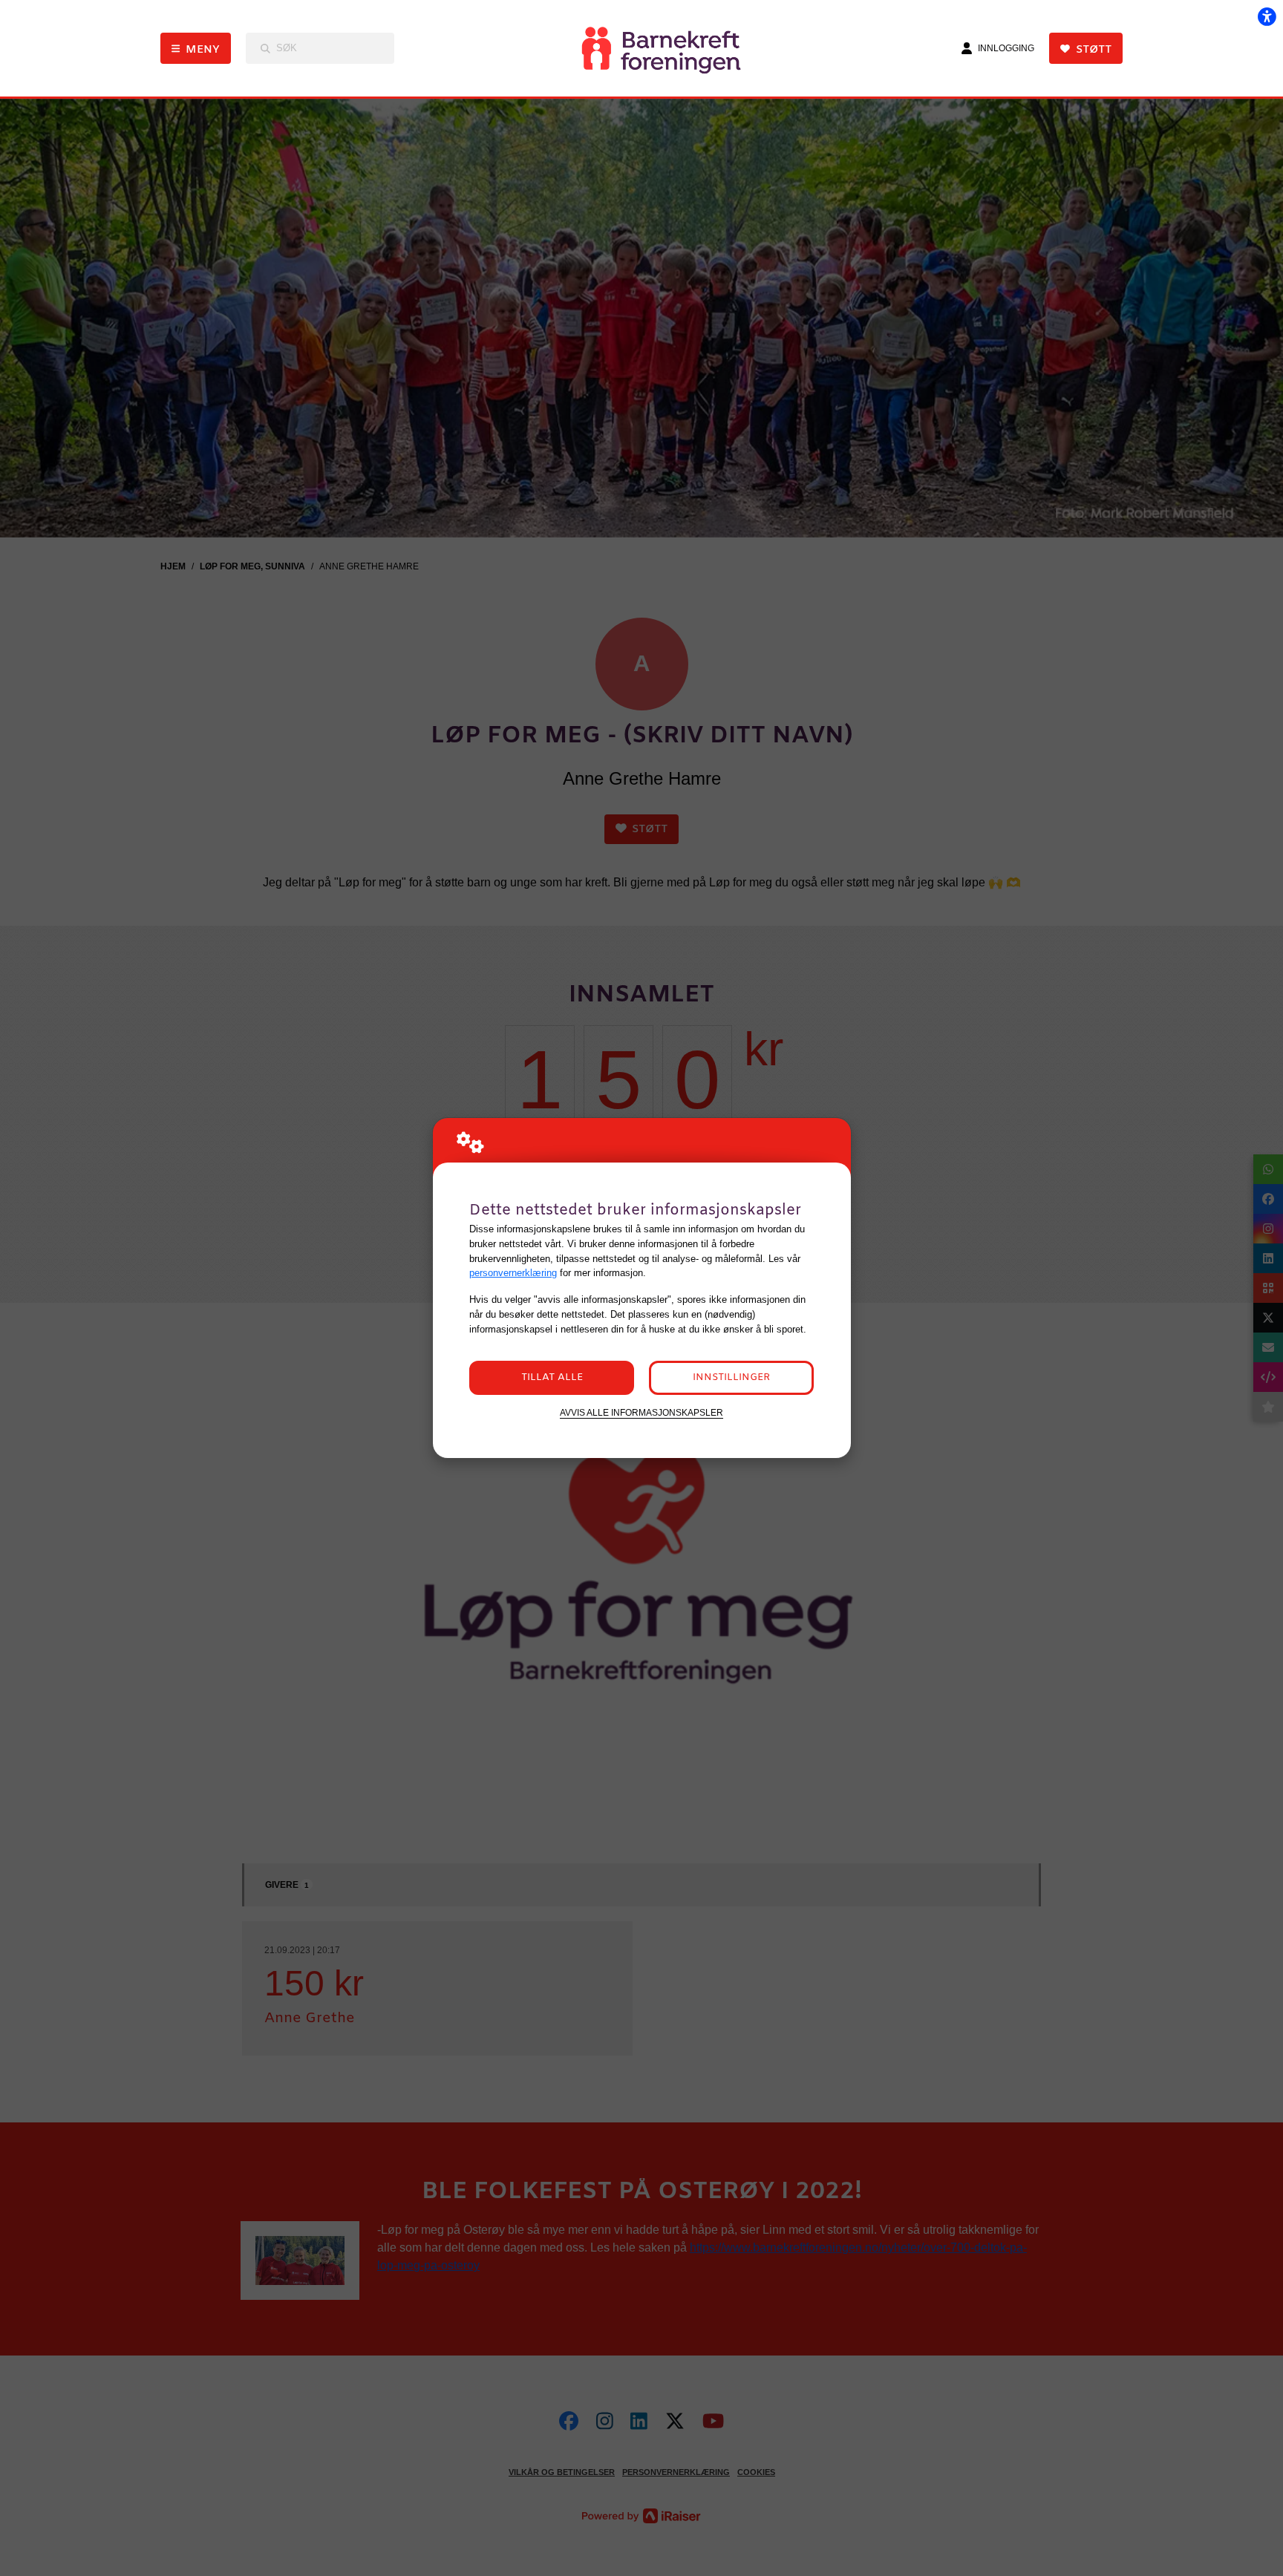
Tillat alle (552, 1377)
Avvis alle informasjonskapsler (641, 1412)
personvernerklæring (513, 1273)
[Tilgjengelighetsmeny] (1267, 16)
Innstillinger (731, 1377)
